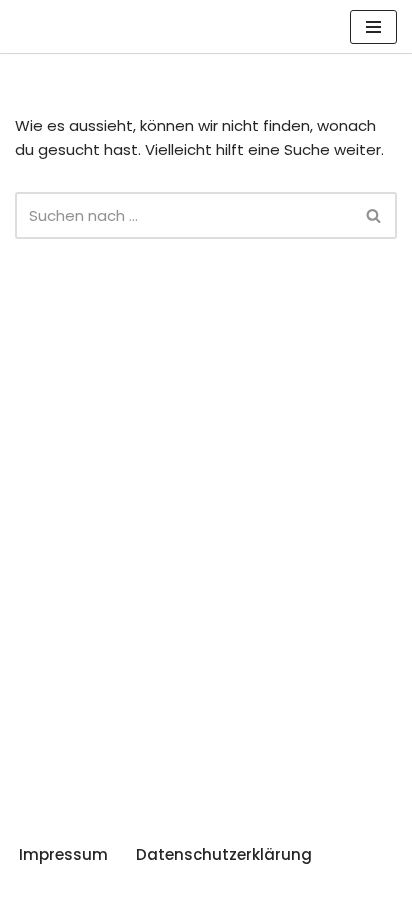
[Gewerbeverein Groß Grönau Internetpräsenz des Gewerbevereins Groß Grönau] (75, 26)
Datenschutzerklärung (224, 854)
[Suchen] (374, 215)
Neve (34, 894)
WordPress (224, 894)
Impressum (63, 854)
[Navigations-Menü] (373, 27)
